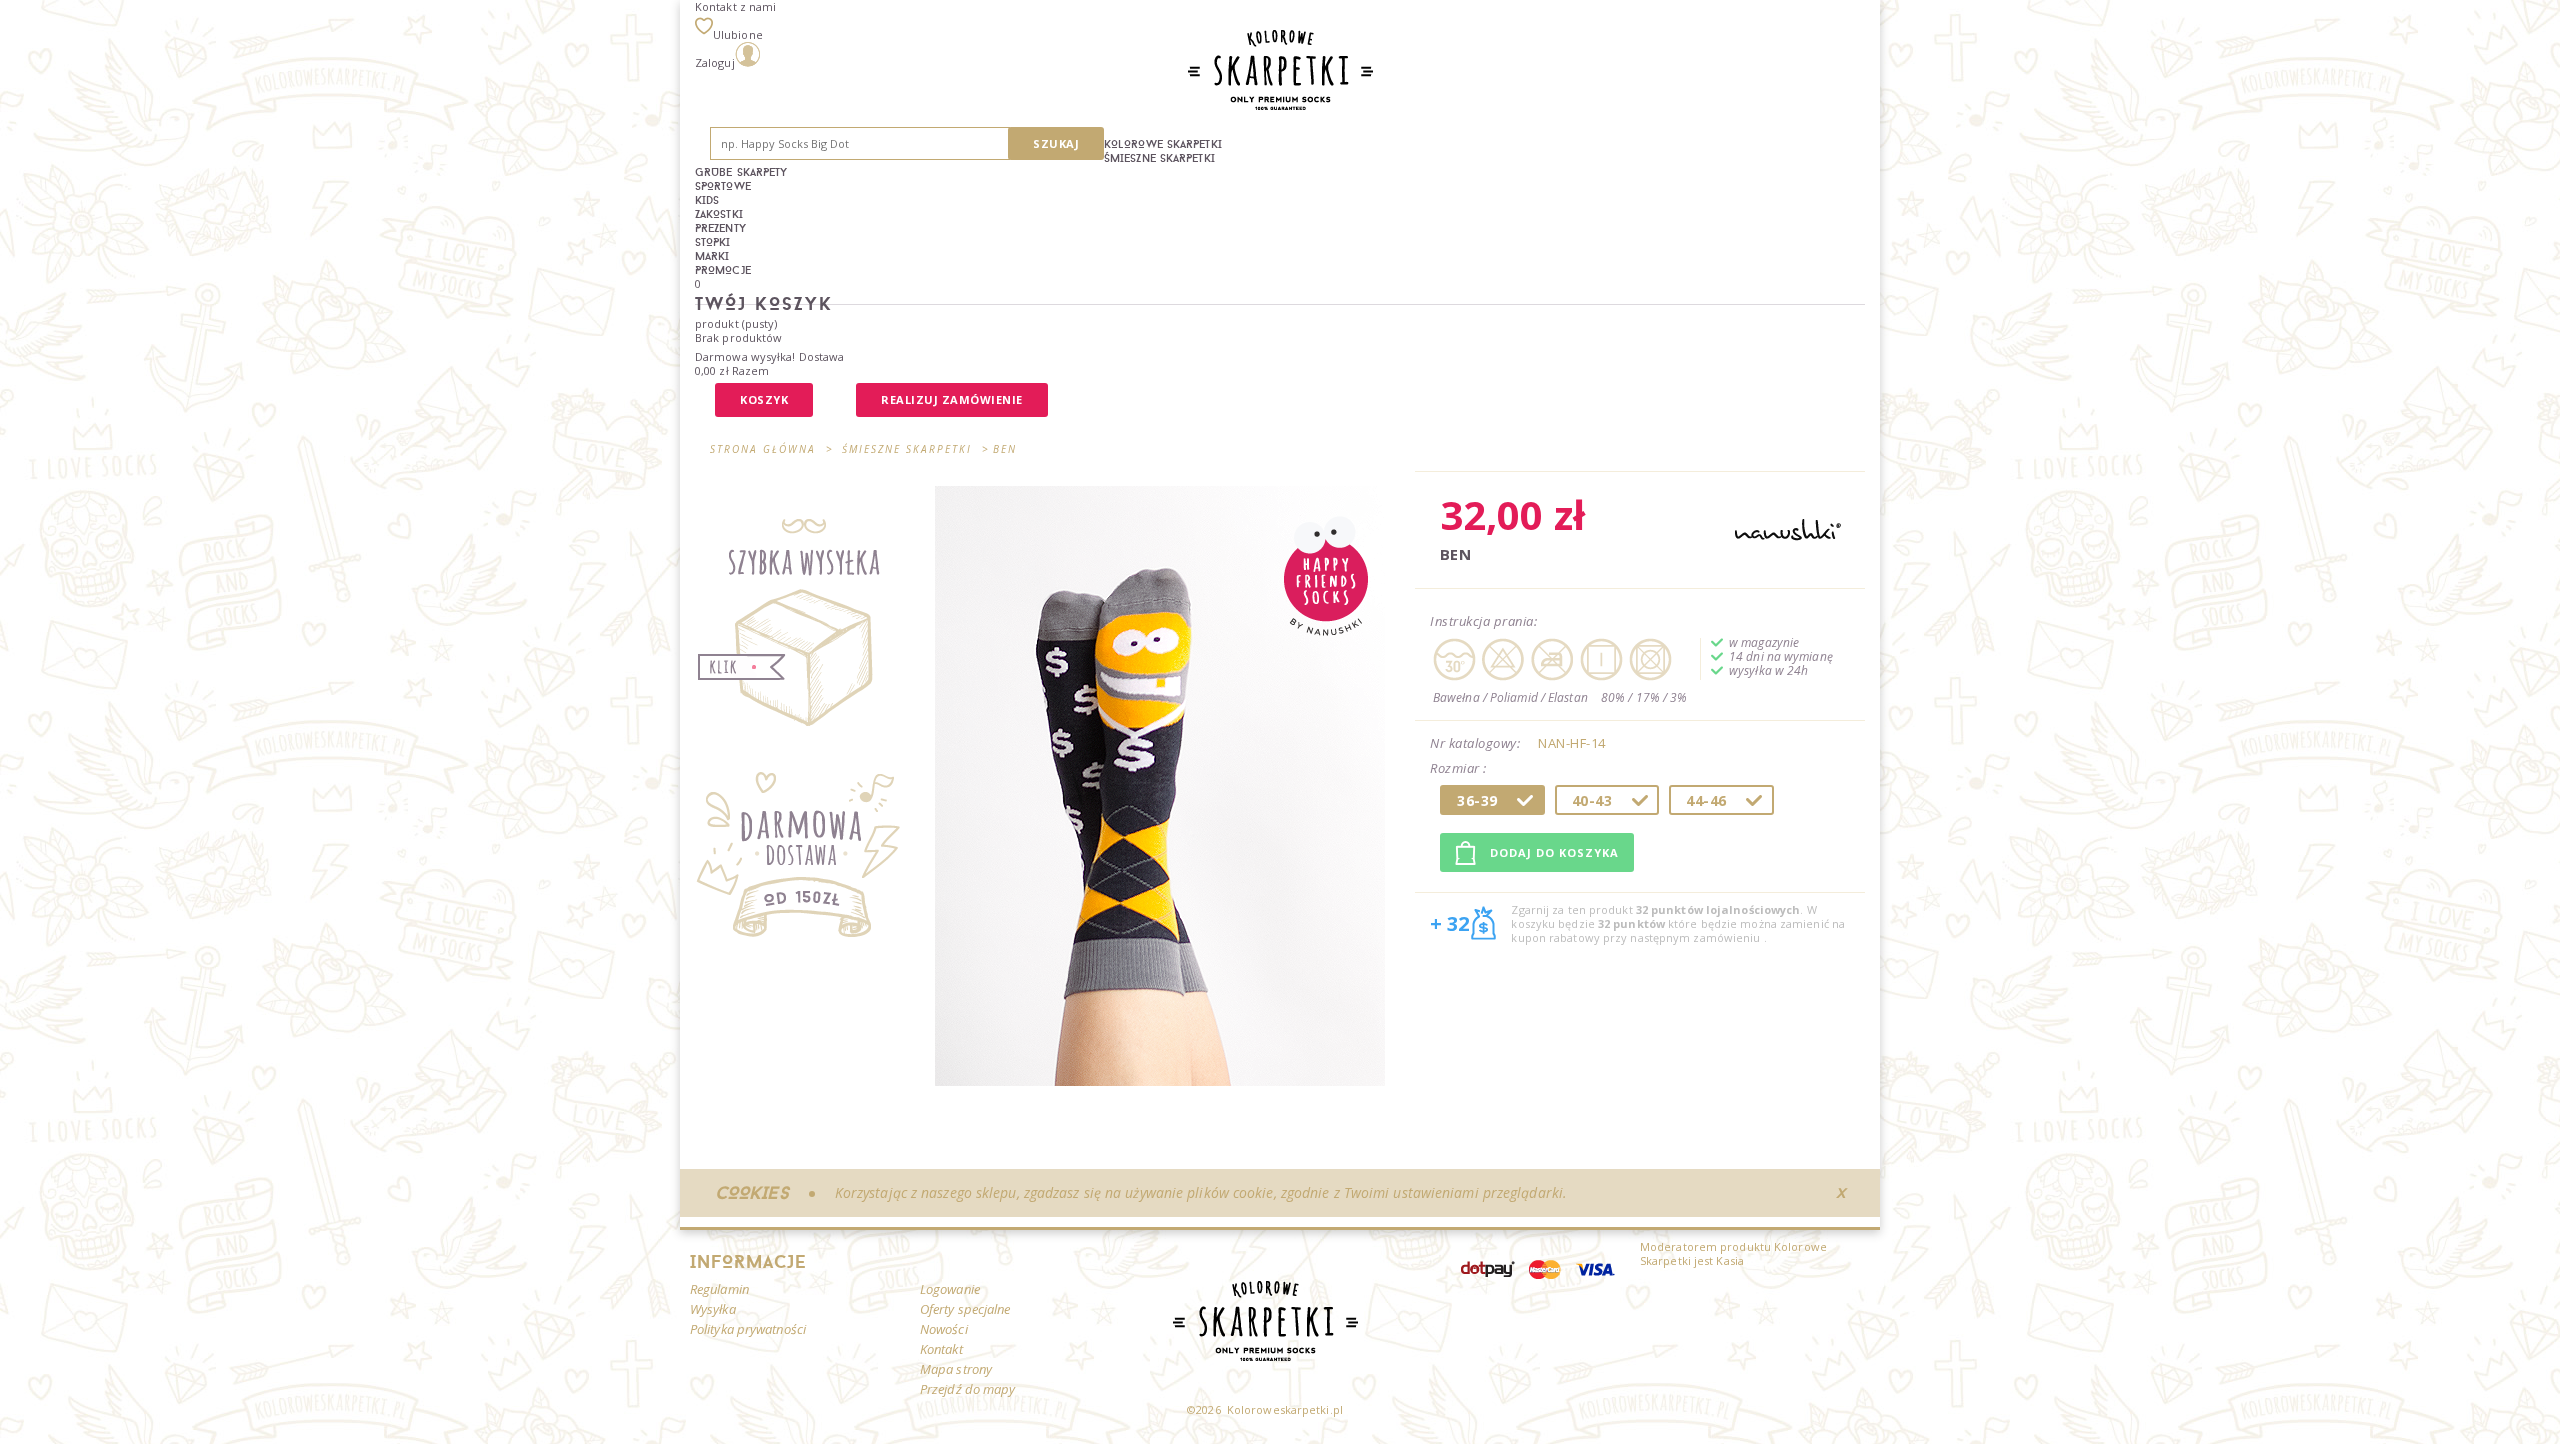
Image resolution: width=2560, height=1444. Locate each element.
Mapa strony (956, 1369)
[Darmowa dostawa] (807, 863)
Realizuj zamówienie (952, 399)
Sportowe (723, 186)
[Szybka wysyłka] (807, 622)
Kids (707, 200)
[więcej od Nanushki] (1787, 531)
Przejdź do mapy (968, 1389)
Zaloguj (715, 62)
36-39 (1477, 800)
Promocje (723, 270)
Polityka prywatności (748, 1329)
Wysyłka (713, 1309)
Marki (712, 256)
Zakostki (719, 214)
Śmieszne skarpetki (1159, 158)
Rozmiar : (1460, 769)
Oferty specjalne (965, 1309)
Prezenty (720, 228)
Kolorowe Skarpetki (1163, 144)
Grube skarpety (741, 172)
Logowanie (950, 1289)
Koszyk (764, 399)
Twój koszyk (764, 303)
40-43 (1592, 800)
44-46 (1706, 800)
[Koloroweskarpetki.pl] (1280, 72)
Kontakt (941, 1349)
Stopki (713, 242)
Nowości (944, 1329)
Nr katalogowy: (1475, 743)
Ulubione (738, 34)
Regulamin (719, 1289)
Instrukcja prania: (1483, 621)
